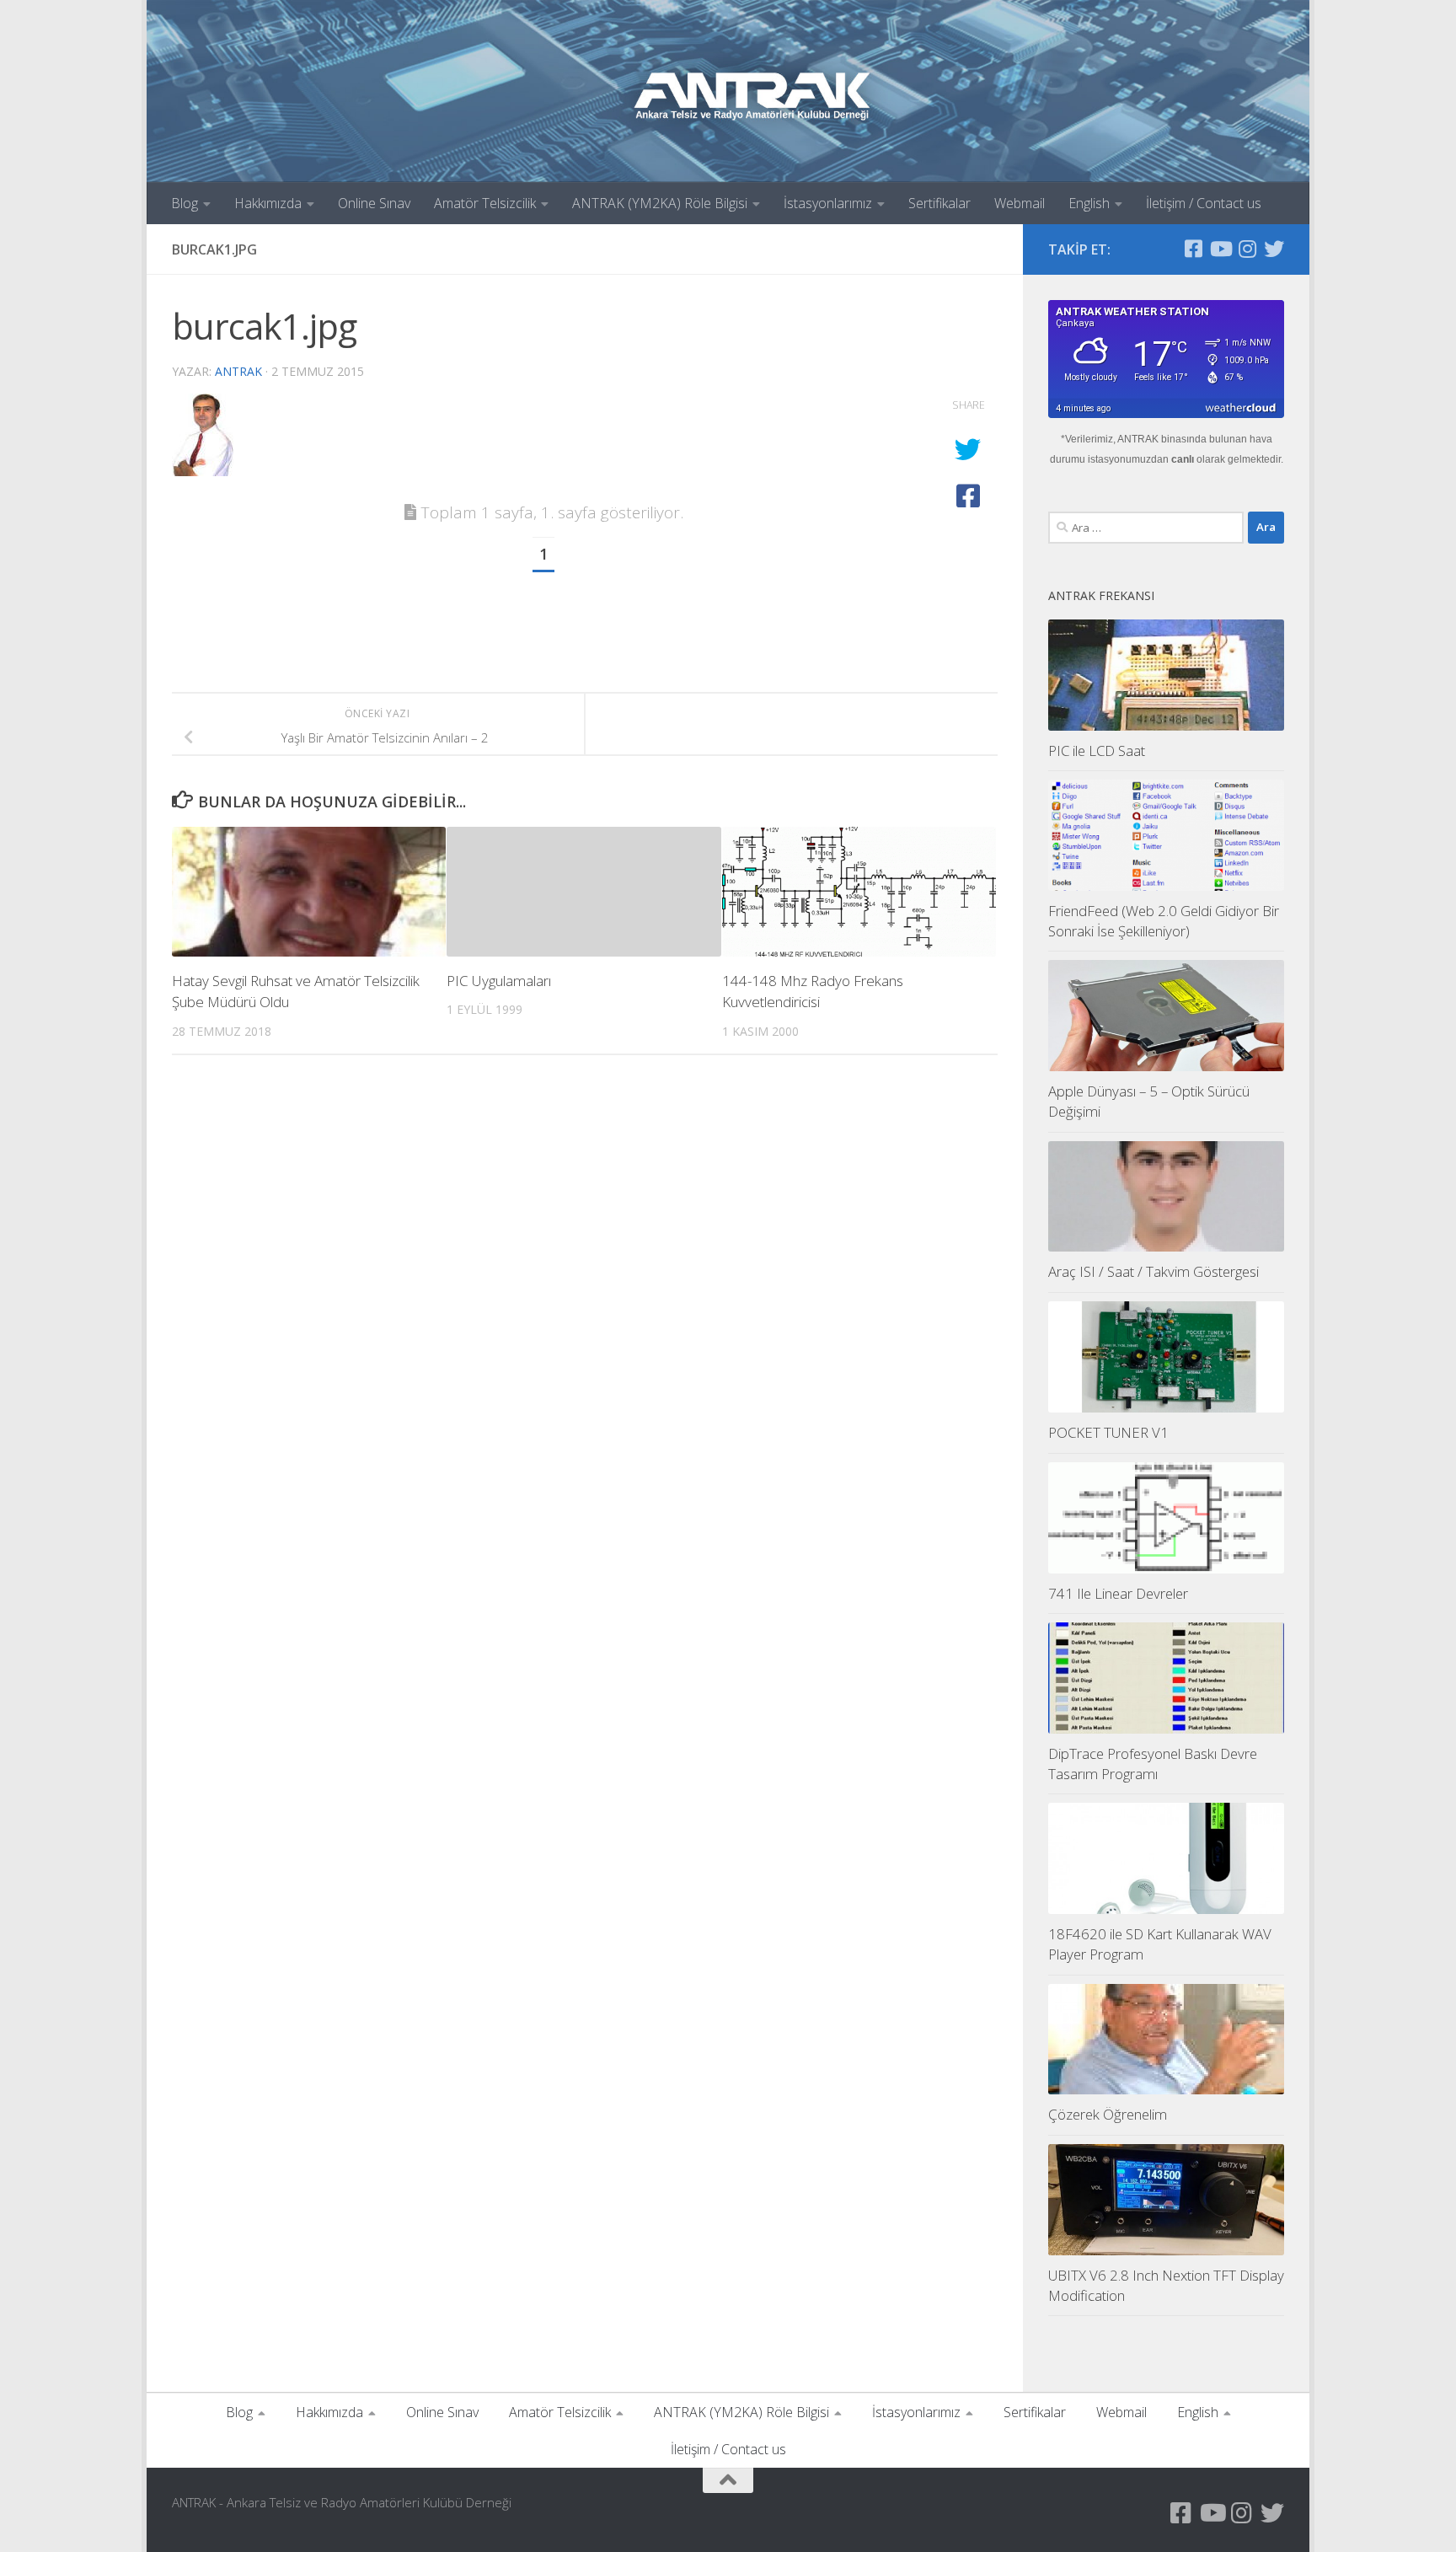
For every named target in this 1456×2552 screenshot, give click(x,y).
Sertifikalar (939, 203)
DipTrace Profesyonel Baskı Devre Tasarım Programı (1153, 1764)
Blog (185, 203)
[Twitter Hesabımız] (1274, 249)
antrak (238, 371)
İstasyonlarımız (828, 203)
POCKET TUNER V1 (1108, 1432)
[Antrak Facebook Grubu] (1193, 249)
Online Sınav (374, 203)
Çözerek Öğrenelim (1108, 2114)
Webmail (1020, 203)
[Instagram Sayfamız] (1247, 249)
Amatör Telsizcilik (485, 203)
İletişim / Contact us (1204, 203)
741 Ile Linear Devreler (1118, 1593)
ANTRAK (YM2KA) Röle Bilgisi (660, 203)
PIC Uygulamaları (499, 981)
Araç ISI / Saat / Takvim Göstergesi (1154, 1271)
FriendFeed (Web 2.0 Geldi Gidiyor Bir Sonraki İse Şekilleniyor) (1164, 921)
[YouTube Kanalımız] (1220, 249)
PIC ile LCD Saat (1097, 751)
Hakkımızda (268, 203)
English (1089, 203)
